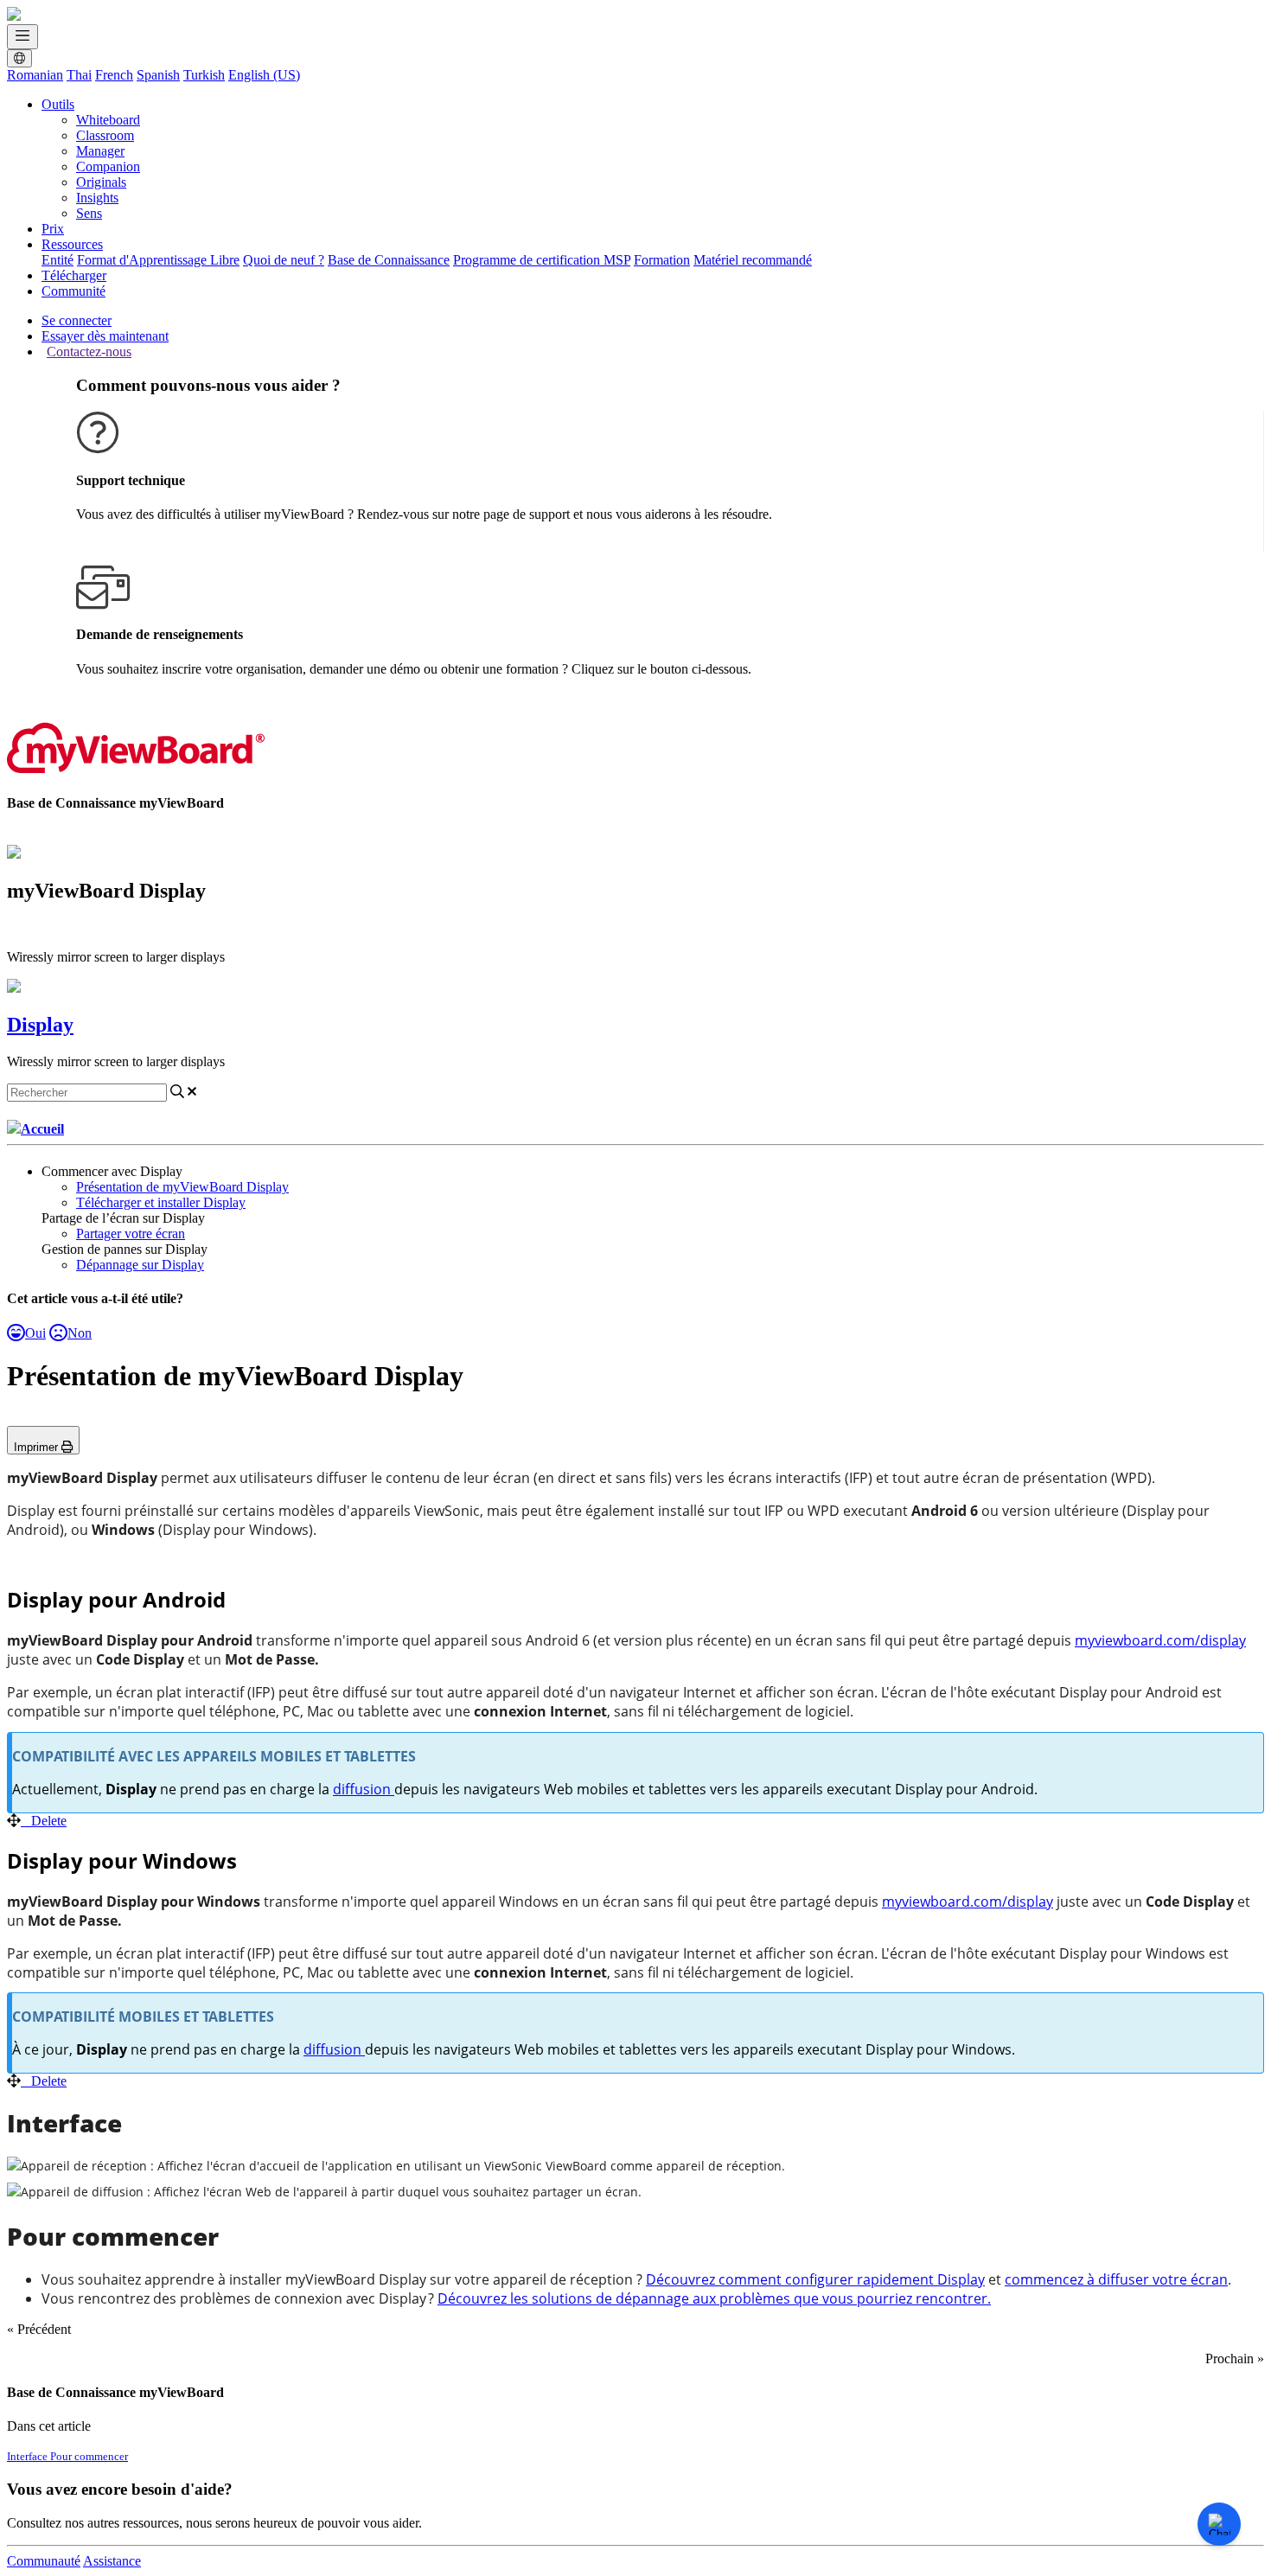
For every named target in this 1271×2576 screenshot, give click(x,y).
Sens (89, 213)
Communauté (44, 2561)
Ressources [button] (72, 244)
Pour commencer (89, 2456)
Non (80, 1333)
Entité (57, 260)
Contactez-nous (89, 352)
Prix (53, 229)
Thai (79, 75)
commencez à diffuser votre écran (1116, 2279)
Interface (29, 2456)
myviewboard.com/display (1160, 1640)
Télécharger (74, 275)
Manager (100, 151)
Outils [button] (58, 104)
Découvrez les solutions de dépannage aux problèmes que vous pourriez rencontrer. (714, 2298)
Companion (108, 166)
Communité (73, 291)
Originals (101, 182)
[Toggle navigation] (22, 37)
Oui (35, 1333)
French (114, 75)
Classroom (105, 135)
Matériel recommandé (753, 260)
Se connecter (77, 320)
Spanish (158, 75)
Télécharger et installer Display (161, 1202)
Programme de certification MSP (542, 260)
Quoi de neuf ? (284, 260)
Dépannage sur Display (140, 1265)
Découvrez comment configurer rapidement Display (815, 2279)
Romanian (35, 75)
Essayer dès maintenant (105, 336)
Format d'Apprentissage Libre (158, 260)
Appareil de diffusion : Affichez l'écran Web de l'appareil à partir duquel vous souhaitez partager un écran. (331, 2192)
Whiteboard (108, 120)
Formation (662, 260)
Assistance (112, 2561)
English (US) (264, 75)
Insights (97, 198)
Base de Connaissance (389, 260)
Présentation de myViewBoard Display (182, 1187)
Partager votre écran (131, 1234)
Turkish (204, 75)
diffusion (364, 1789)
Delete (49, 1821)
